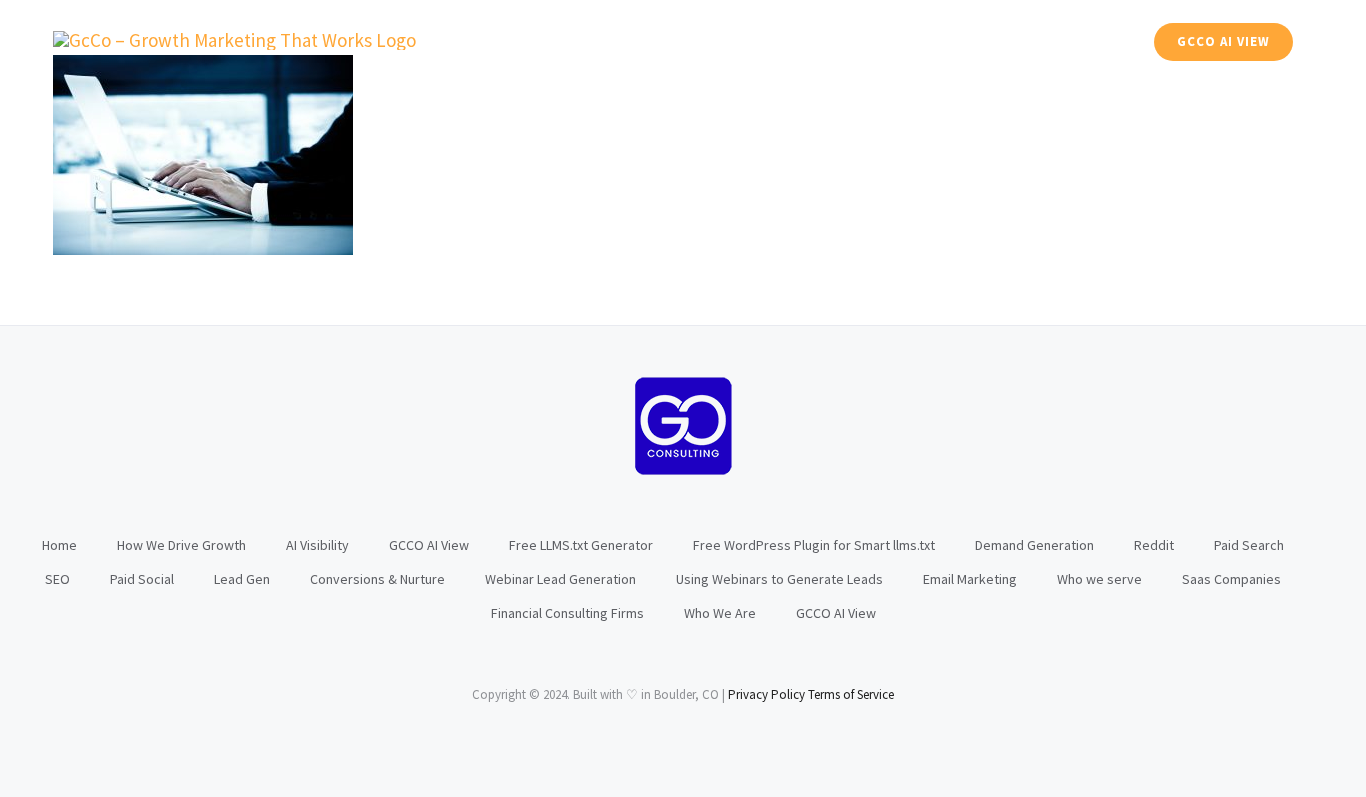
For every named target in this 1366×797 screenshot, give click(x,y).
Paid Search (1249, 545)
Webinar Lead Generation (560, 579)
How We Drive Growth (181, 545)
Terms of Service (851, 694)
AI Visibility (317, 545)
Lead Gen (242, 579)
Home (59, 545)
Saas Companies (1231, 579)
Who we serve (1099, 579)
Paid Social (142, 579)
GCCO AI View (429, 545)
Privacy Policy (766, 694)
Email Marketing (970, 579)
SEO (57, 579)
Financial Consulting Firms (567, 613)
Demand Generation (1034, 545)
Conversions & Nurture (377, 579)
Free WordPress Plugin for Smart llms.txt (814, 545)
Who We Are (720, 613)
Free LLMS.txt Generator (581, 545)
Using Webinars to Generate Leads (779, 579)
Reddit (1154, 545)
